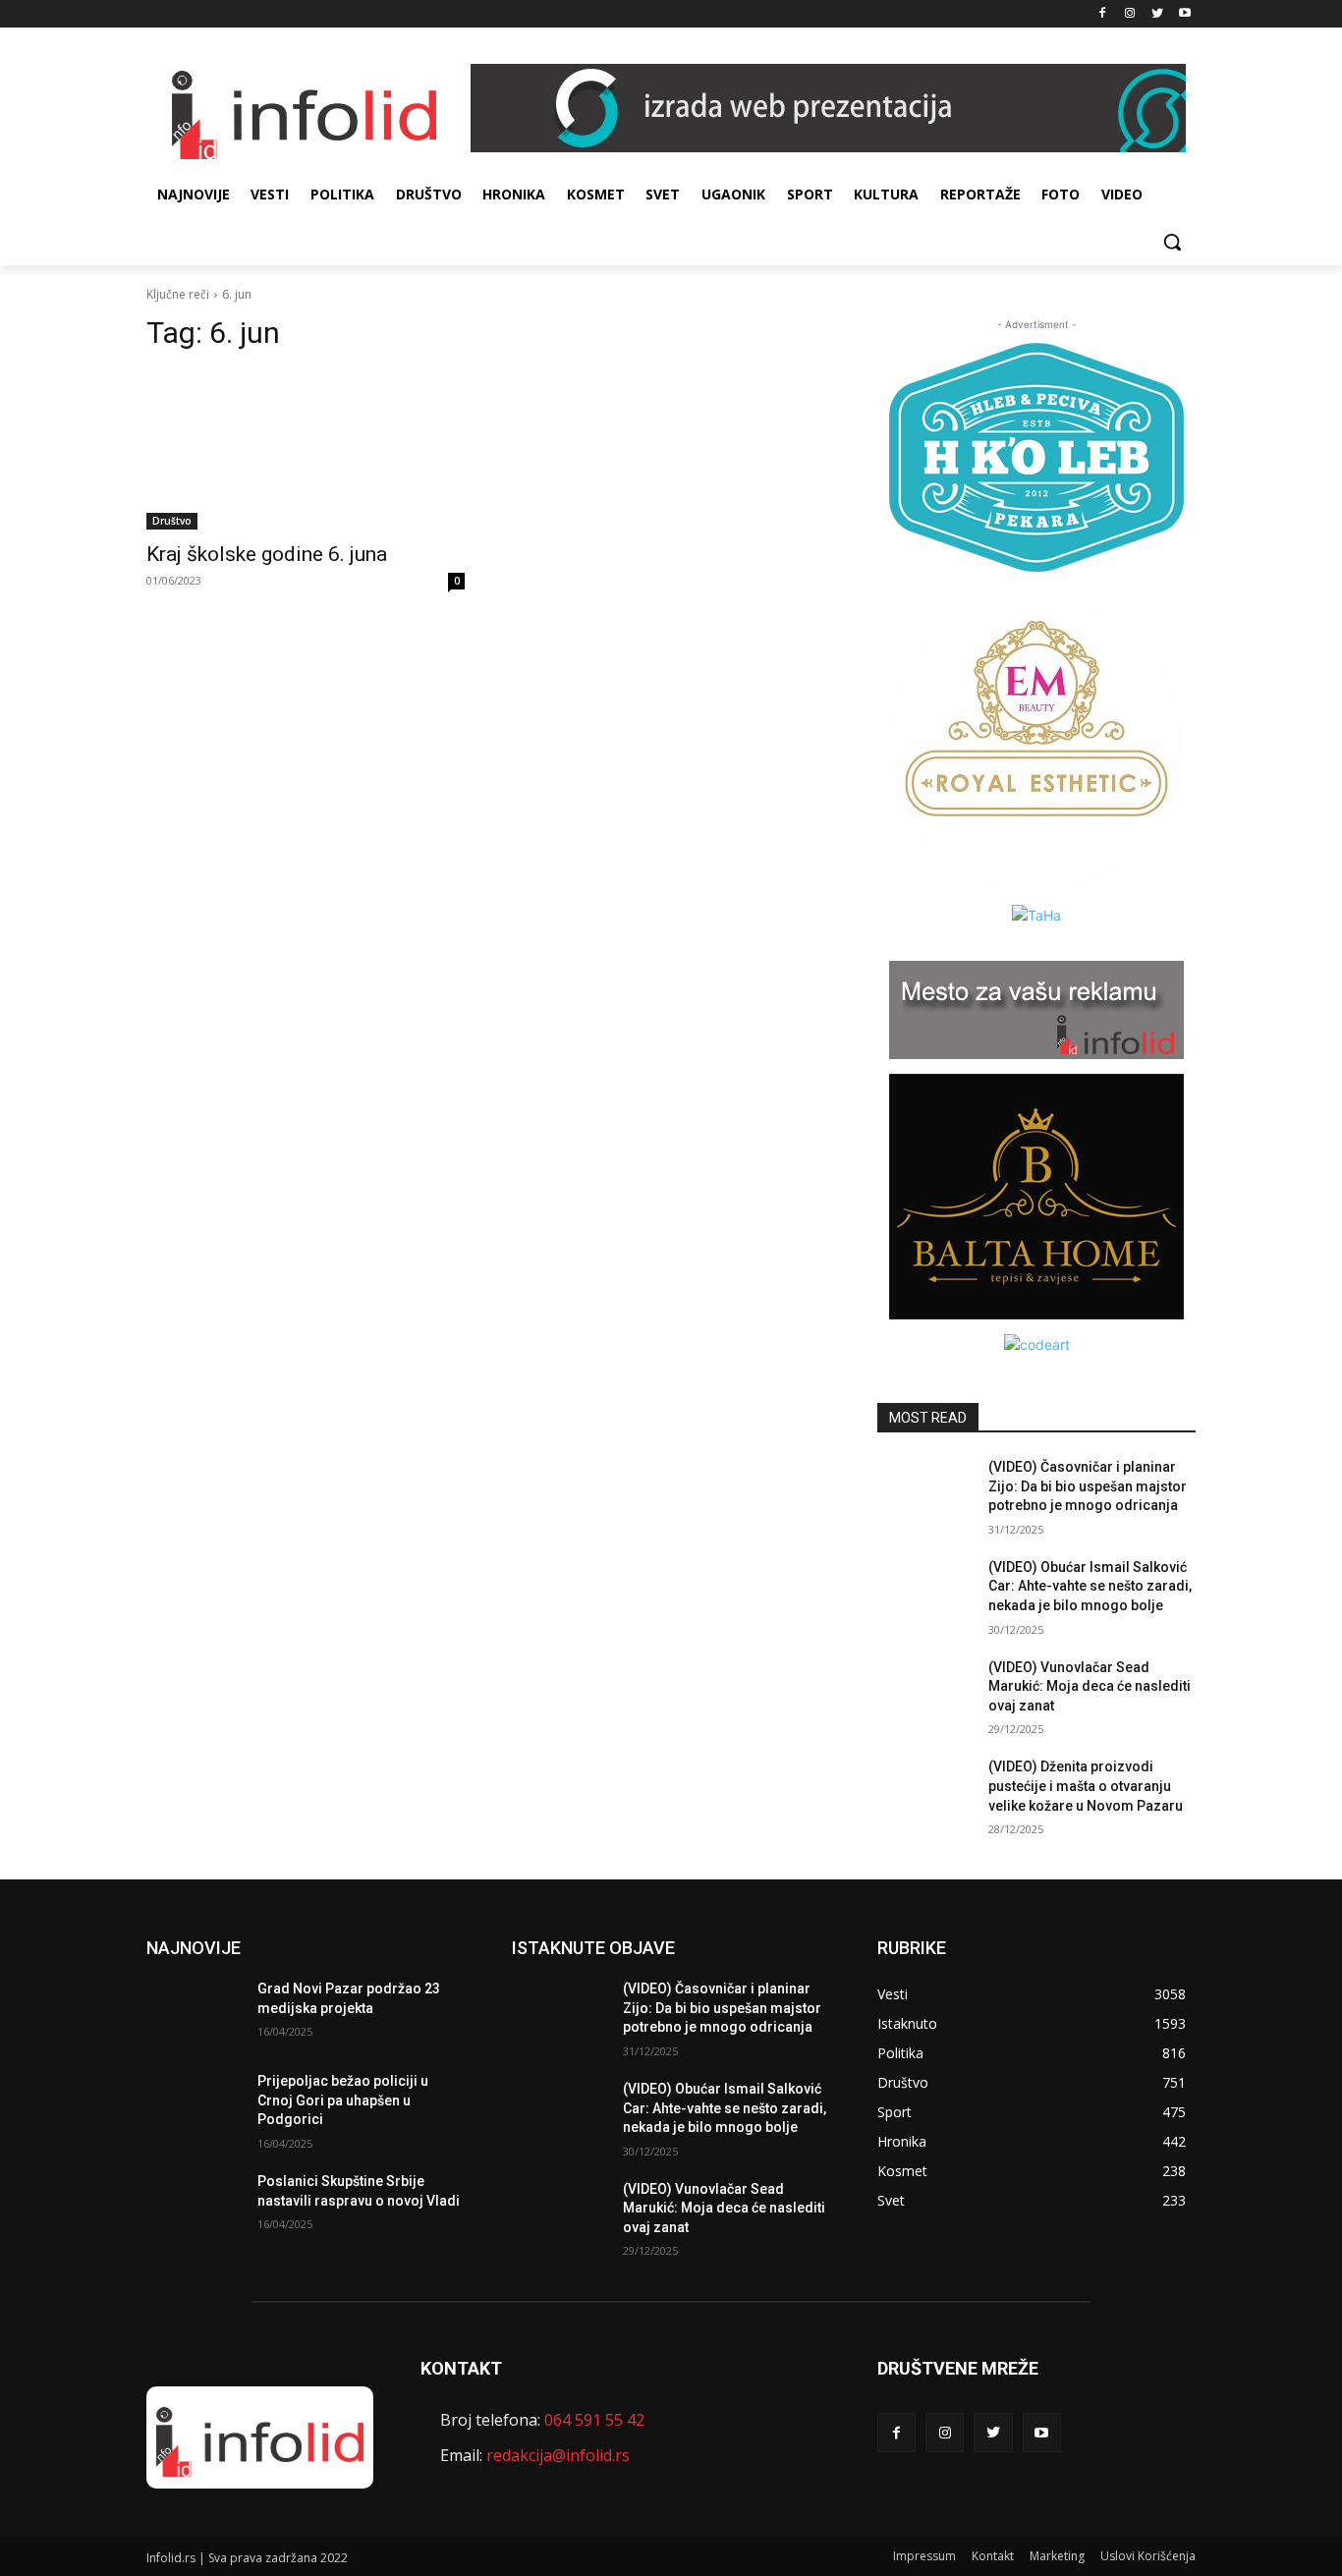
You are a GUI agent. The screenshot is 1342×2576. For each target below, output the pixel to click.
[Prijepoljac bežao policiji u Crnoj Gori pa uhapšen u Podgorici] (194, 2105)
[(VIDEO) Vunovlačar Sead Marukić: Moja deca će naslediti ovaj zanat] (925, 1692)
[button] (1172, 242)
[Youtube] (1184, 14)
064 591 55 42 (594, 2420)
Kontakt (993, 2556)
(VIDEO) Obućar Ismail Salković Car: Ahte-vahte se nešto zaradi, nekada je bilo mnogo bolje (1090, 1586)
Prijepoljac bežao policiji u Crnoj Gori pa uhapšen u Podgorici (343, 2100)
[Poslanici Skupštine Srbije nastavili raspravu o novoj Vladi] (194, 2206)
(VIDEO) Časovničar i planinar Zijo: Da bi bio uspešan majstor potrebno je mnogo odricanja (1088, 1486)
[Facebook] (1103, 14)
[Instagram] (1130, 14)
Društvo (172, 521)
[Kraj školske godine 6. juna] (306, 450)
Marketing (1057, 2556)
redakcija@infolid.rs (558, 2455)
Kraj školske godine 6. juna (267, 554)
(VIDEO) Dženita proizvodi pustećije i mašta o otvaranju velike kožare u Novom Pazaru (1086, 1786)
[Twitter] (1157, 14)
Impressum (924, 2556)
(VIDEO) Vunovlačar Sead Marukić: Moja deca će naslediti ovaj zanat (1090, 1686)
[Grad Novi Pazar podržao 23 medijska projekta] (194, 2013)
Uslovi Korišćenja (1148, 2556)
